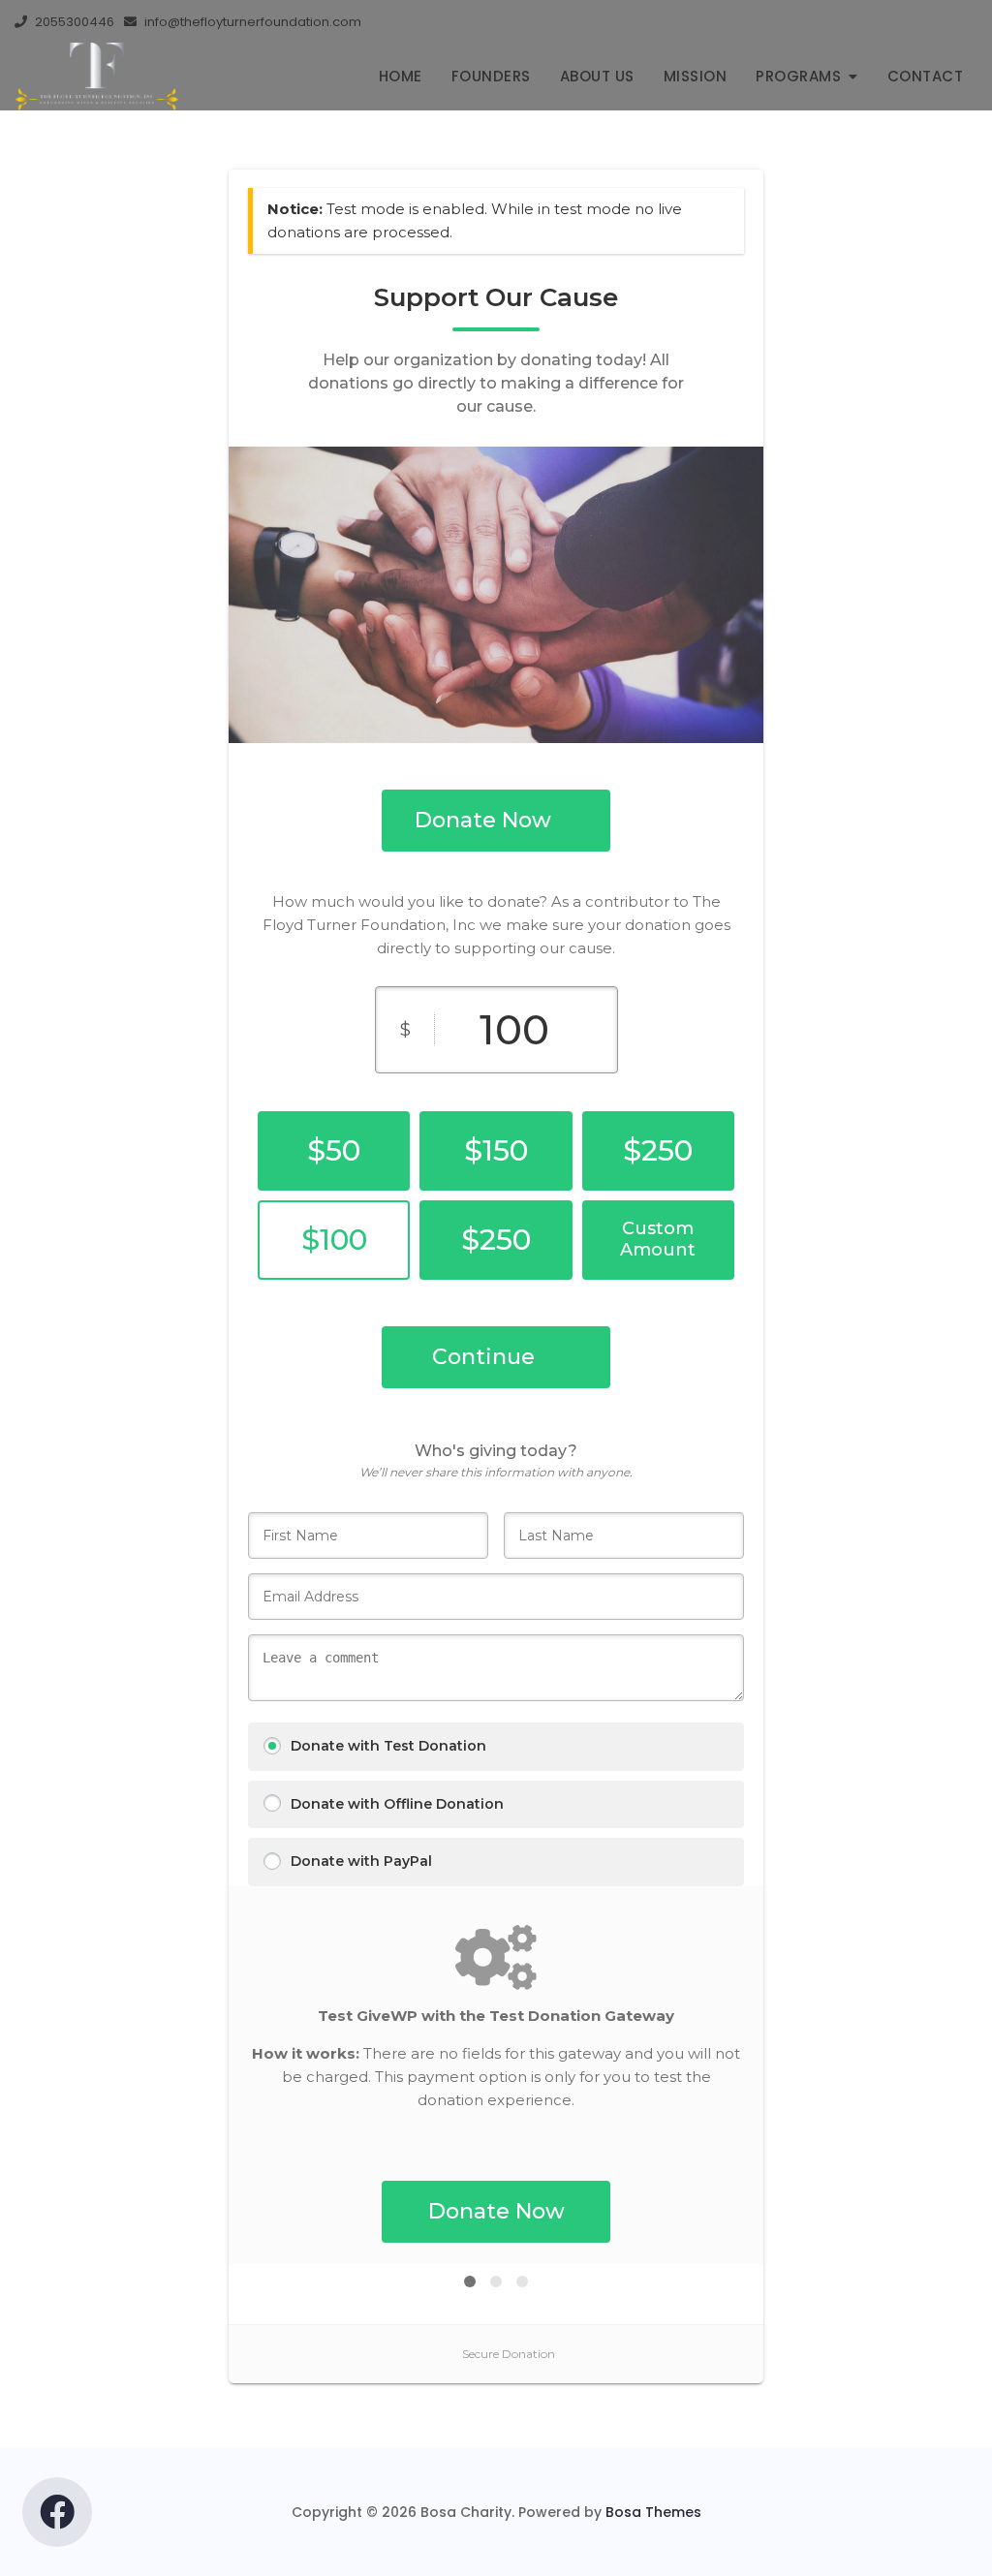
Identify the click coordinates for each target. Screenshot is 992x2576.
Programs (798, 76)
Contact (926, 76)
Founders (491, 76)
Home (401, 76)
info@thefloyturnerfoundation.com (251, 22)
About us (597, 76)
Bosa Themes (653, 2512)
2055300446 (73, 22)
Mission (696, 76)
